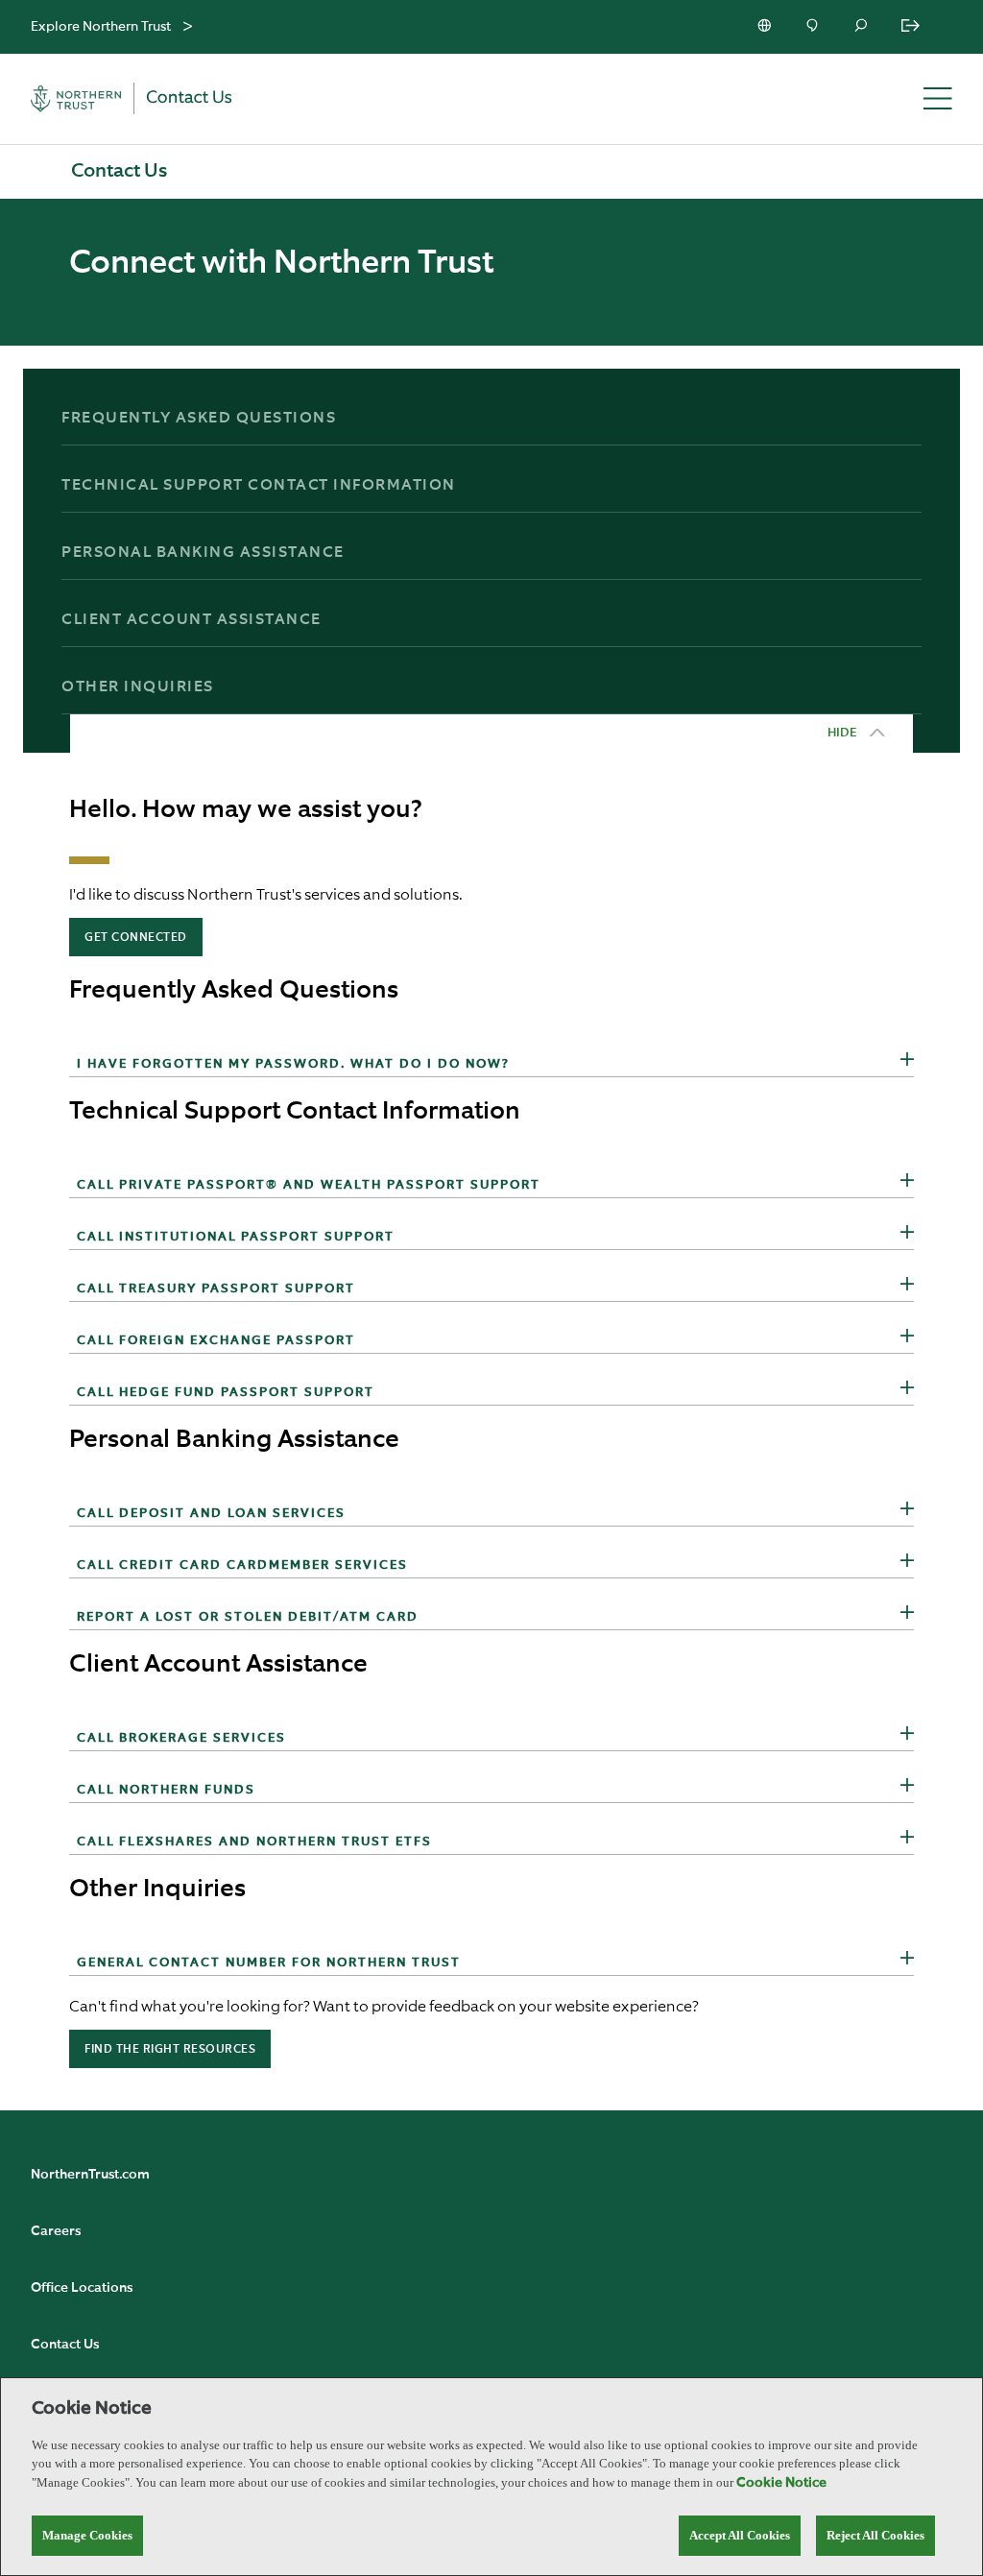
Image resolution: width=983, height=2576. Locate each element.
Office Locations (82, 2288)
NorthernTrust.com (90, 2175)
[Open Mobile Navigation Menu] (938, 100)
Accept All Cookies (740, 2535)
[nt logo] (144, 99)
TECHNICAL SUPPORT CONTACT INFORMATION (259, 486)
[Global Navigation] (188, 27)
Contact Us (65, 2345)
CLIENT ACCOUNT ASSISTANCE (192, 620)
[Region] (766, 27)
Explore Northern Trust (101, 27)
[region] (491, 2477)
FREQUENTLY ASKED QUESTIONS (199, 419)
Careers (56, 2231)
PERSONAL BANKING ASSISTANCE (203, 553)
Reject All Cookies (875, 2535)
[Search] (862, 27)
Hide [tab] (842, 733)
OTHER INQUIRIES (138, 687)
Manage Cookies (87, 2535)
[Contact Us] (814, 27)
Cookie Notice (781, 2483)
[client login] (912, 27)
